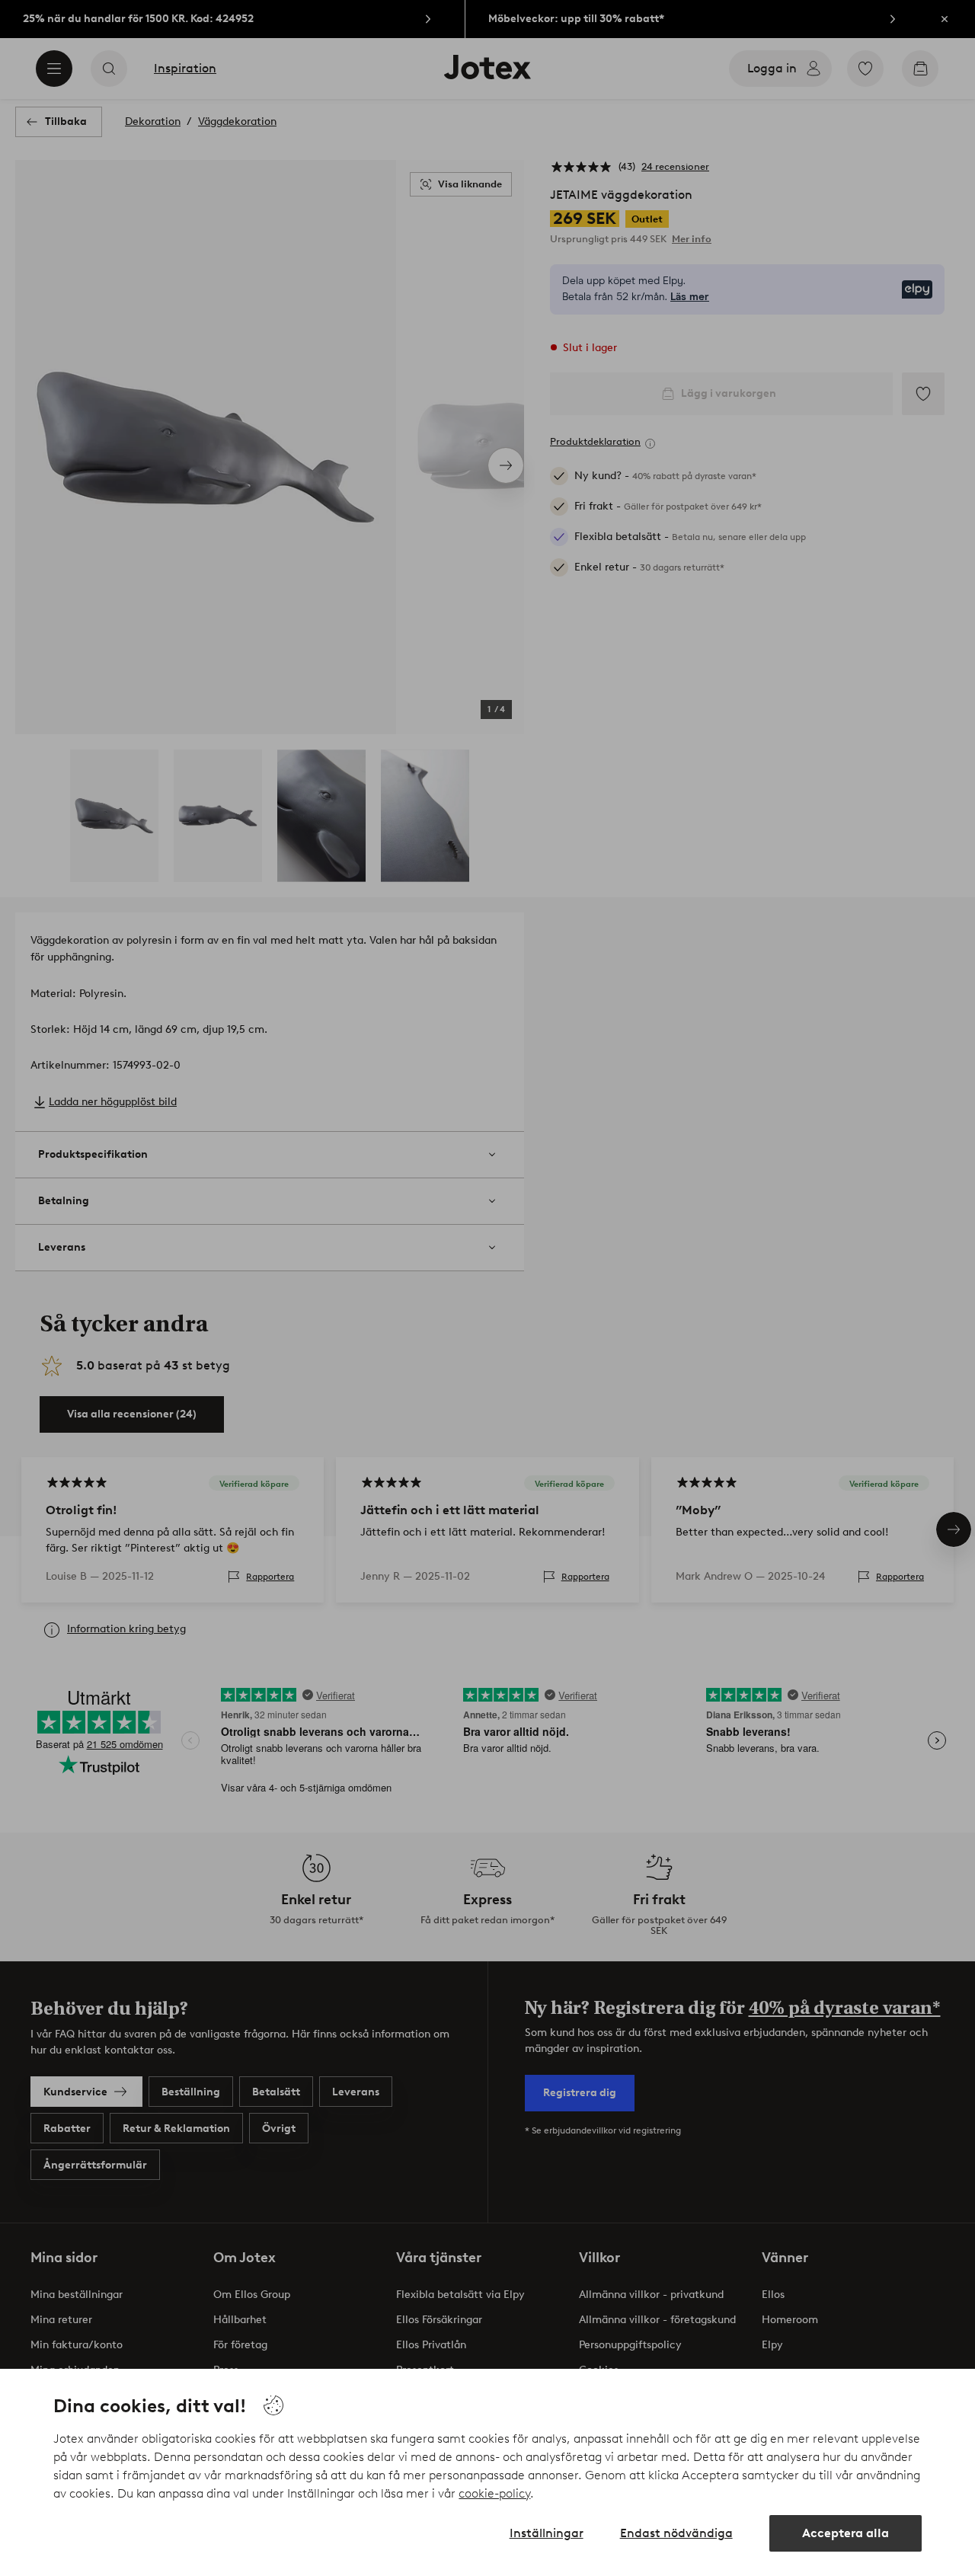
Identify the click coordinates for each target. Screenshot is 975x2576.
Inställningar (547, 2533)
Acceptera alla (846, 2533)
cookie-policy (494, 2493)
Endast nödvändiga (676, 2533)
